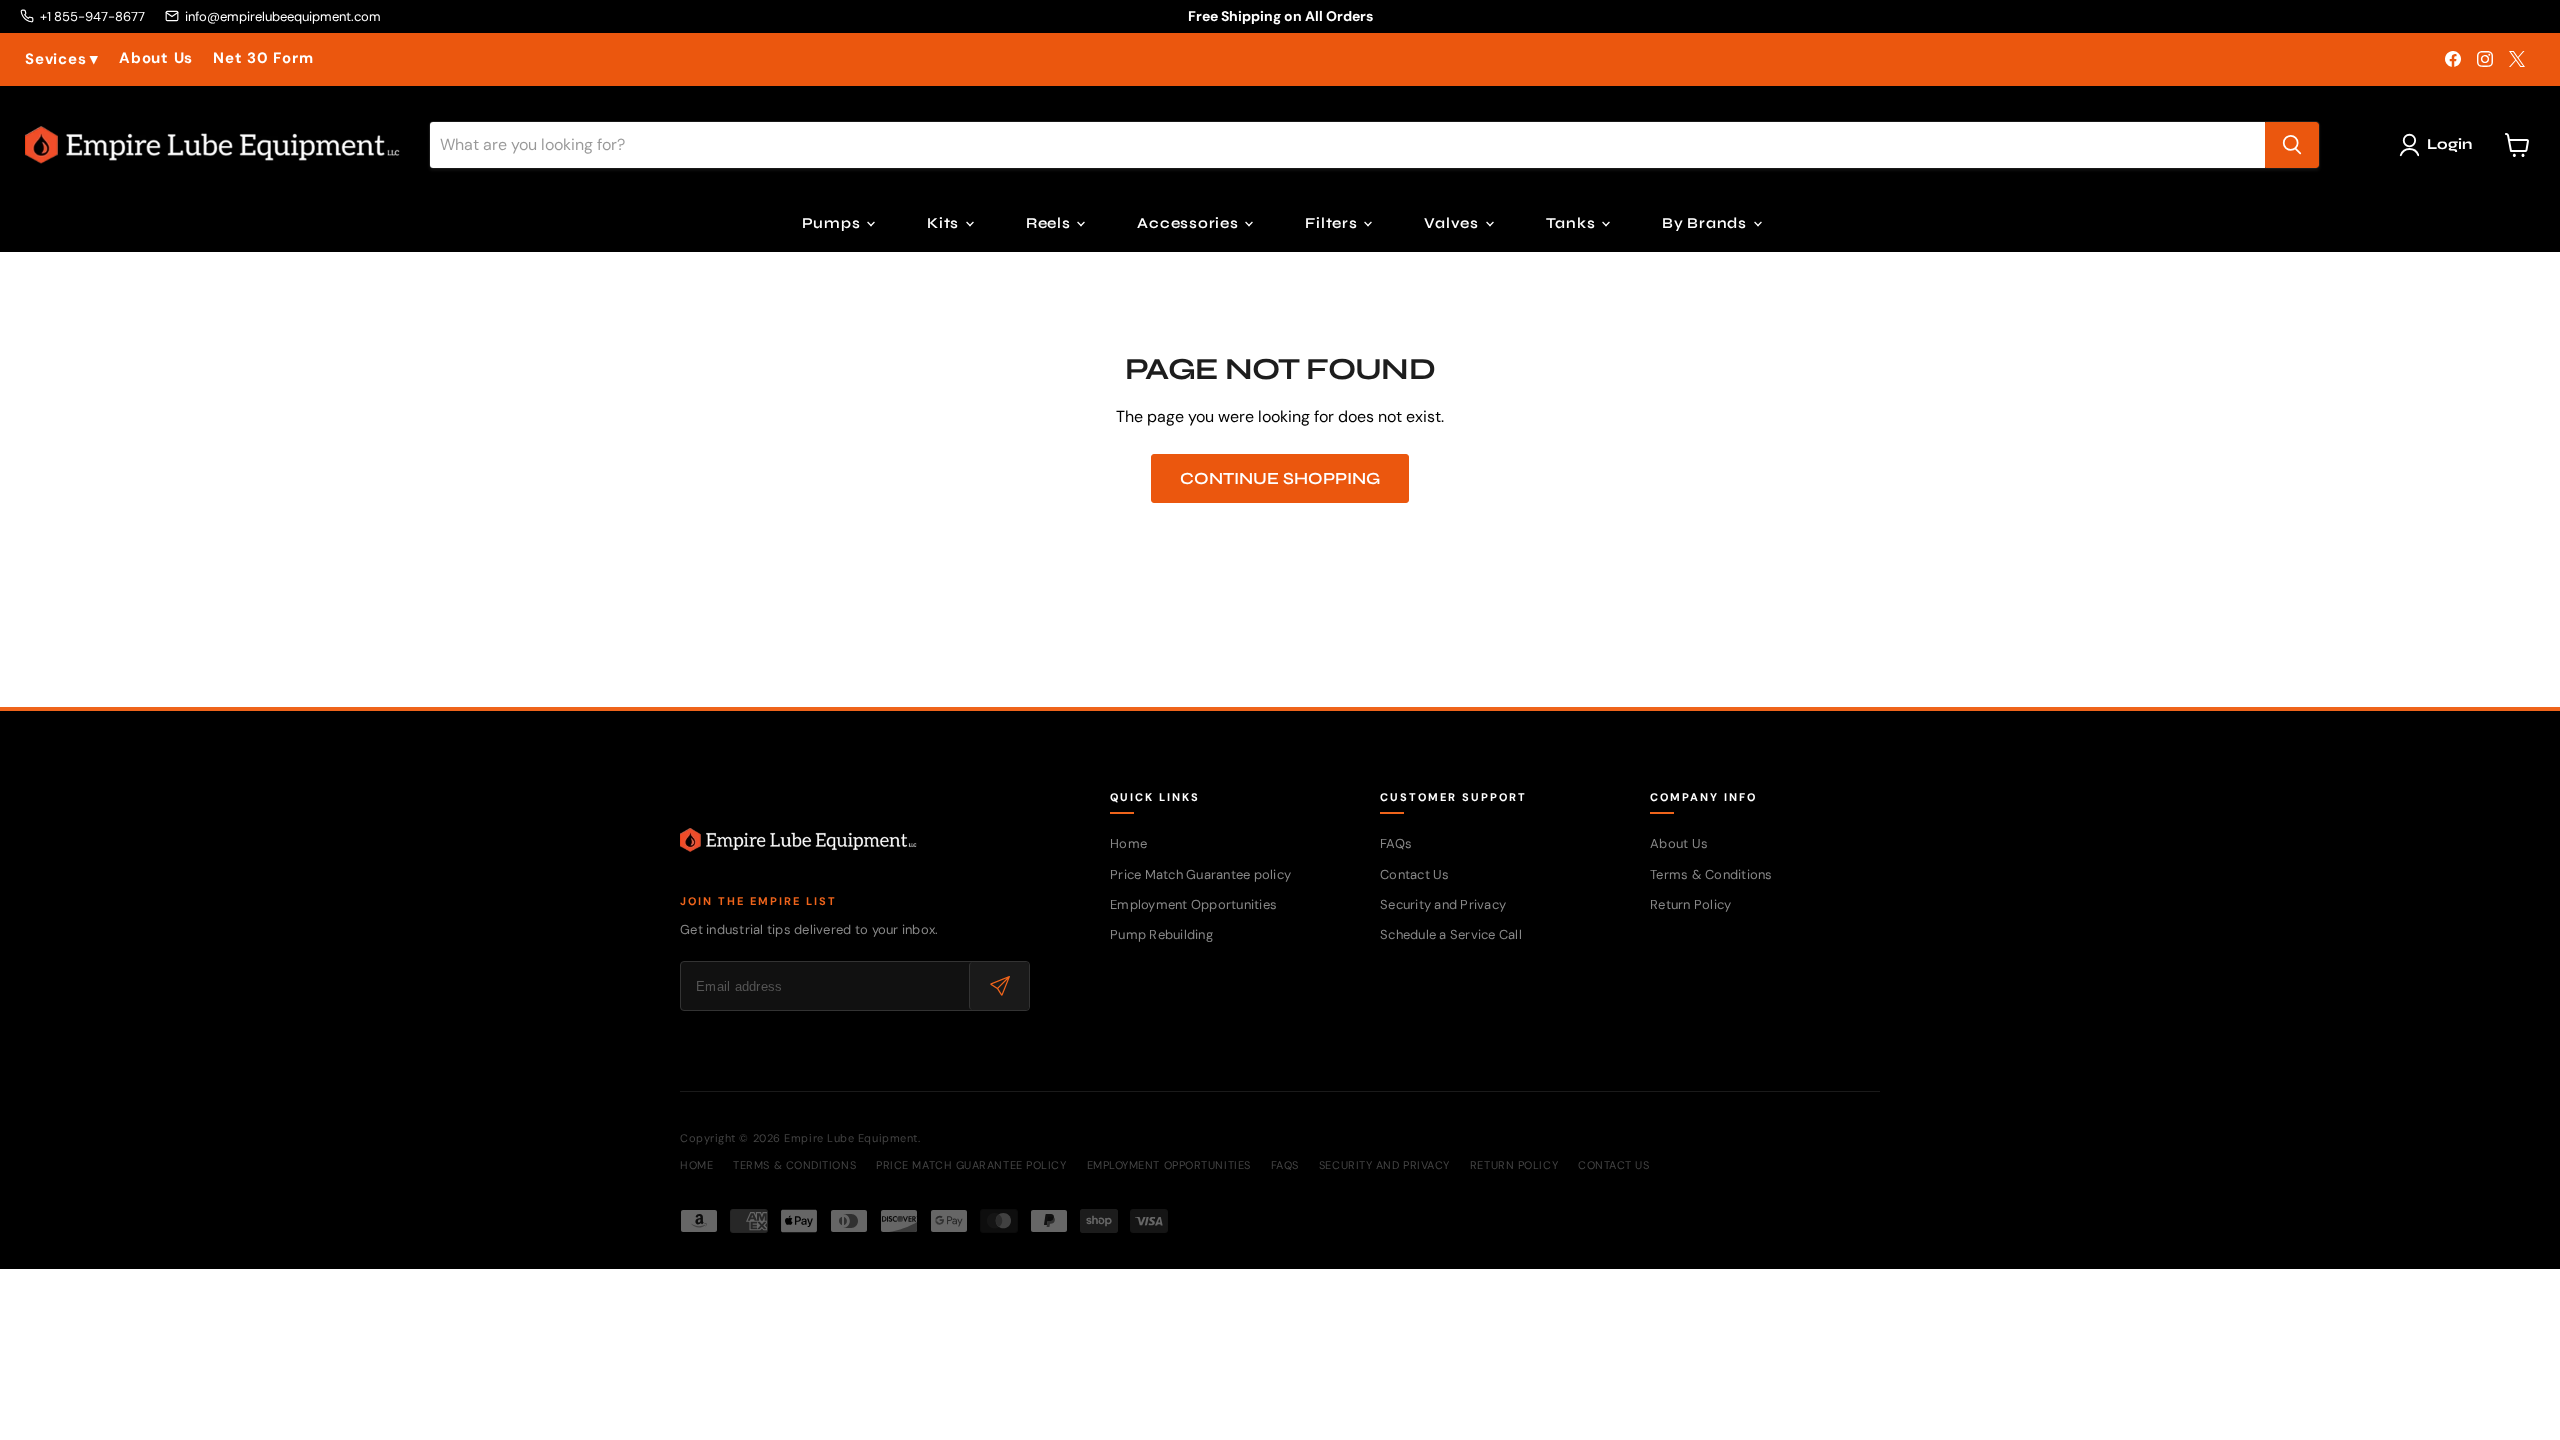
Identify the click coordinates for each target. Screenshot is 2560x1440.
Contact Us (1415, 874)
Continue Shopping (1280, 478)
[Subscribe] (999, 986)
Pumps (833, 223)
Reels (1050, 223)
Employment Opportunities (1193, 904)
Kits (945, 223)
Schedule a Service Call (1451, 934)
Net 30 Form (263, 58)
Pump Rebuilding (1161, 934)
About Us (156, 58)
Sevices (62, 59)
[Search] (2292, 145)
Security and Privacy (1443, 904)
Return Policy (1690, 904)
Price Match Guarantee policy (1200, 874)
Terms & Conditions (1711, 874)
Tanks (1573, 223)
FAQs (1396, 843)
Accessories (1189, 223)
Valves (1453, 223)
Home (1128, 843)
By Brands (1706, 223)
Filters (1333, 223)
